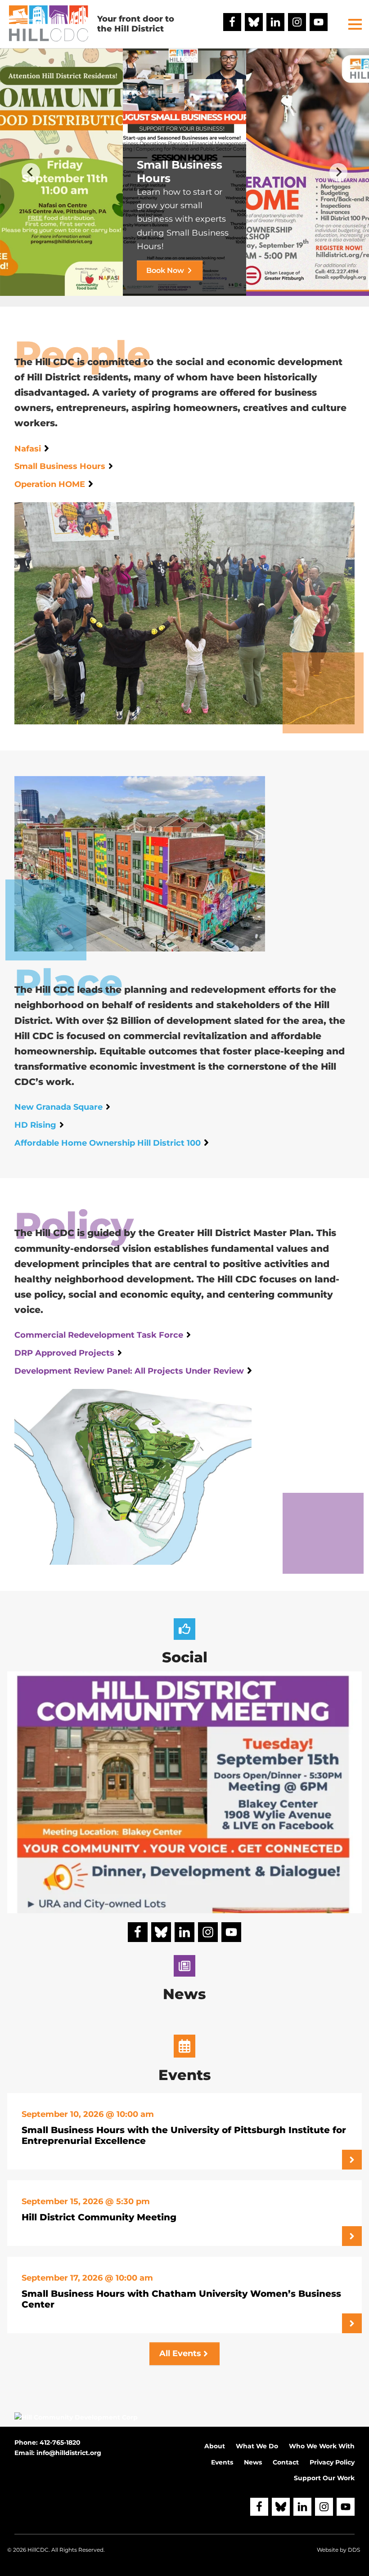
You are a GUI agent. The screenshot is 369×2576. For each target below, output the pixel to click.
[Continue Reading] (352, 2160)
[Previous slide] (31, 172)
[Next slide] (339, 172)
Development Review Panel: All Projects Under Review (129, 1371)
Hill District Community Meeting (99, 2217)
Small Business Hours (60, 466)
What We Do (257, 2446)
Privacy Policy (332, 2462)
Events (222, 2462)
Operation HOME (50, 484)
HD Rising (35, 1125)
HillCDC (38, 2550)
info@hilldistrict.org (69, 2453)
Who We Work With (322, 2446)
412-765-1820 (60, 2442)
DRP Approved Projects (64, 1353)
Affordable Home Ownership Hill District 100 (108, 1143)
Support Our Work (324, 2478)
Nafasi (28, 449)
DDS (354, 2550)
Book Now (165, 270)
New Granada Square (58, 1107)
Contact (286, 2462)
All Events (180, 2353)
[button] (355, 24)
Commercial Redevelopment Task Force (99, 1335)
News (253, 2462)
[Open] (184, 1848)
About (215, 2446)
